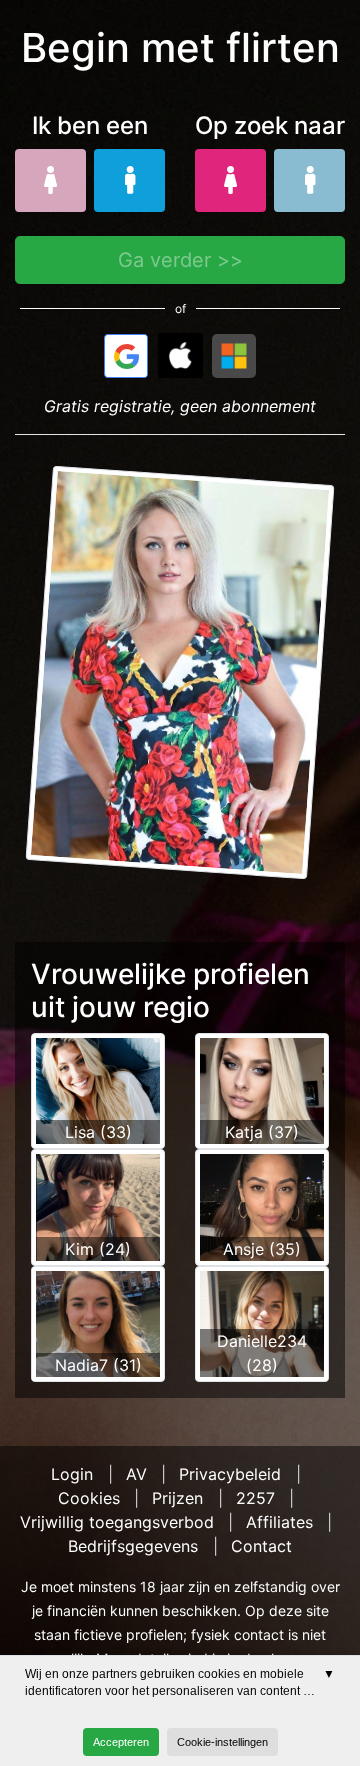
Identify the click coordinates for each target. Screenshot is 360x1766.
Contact (261, 1546)
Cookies (89, 1498)
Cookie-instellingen (222, 1742)
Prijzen (177, 1498)
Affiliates (279, 1522)
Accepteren (121, 1742)
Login (72, 1474)
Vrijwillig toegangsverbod (117, 1522)
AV (136, 1474)
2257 (255, 1498)
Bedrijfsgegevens (133, 1546)
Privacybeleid (230, 1474)
